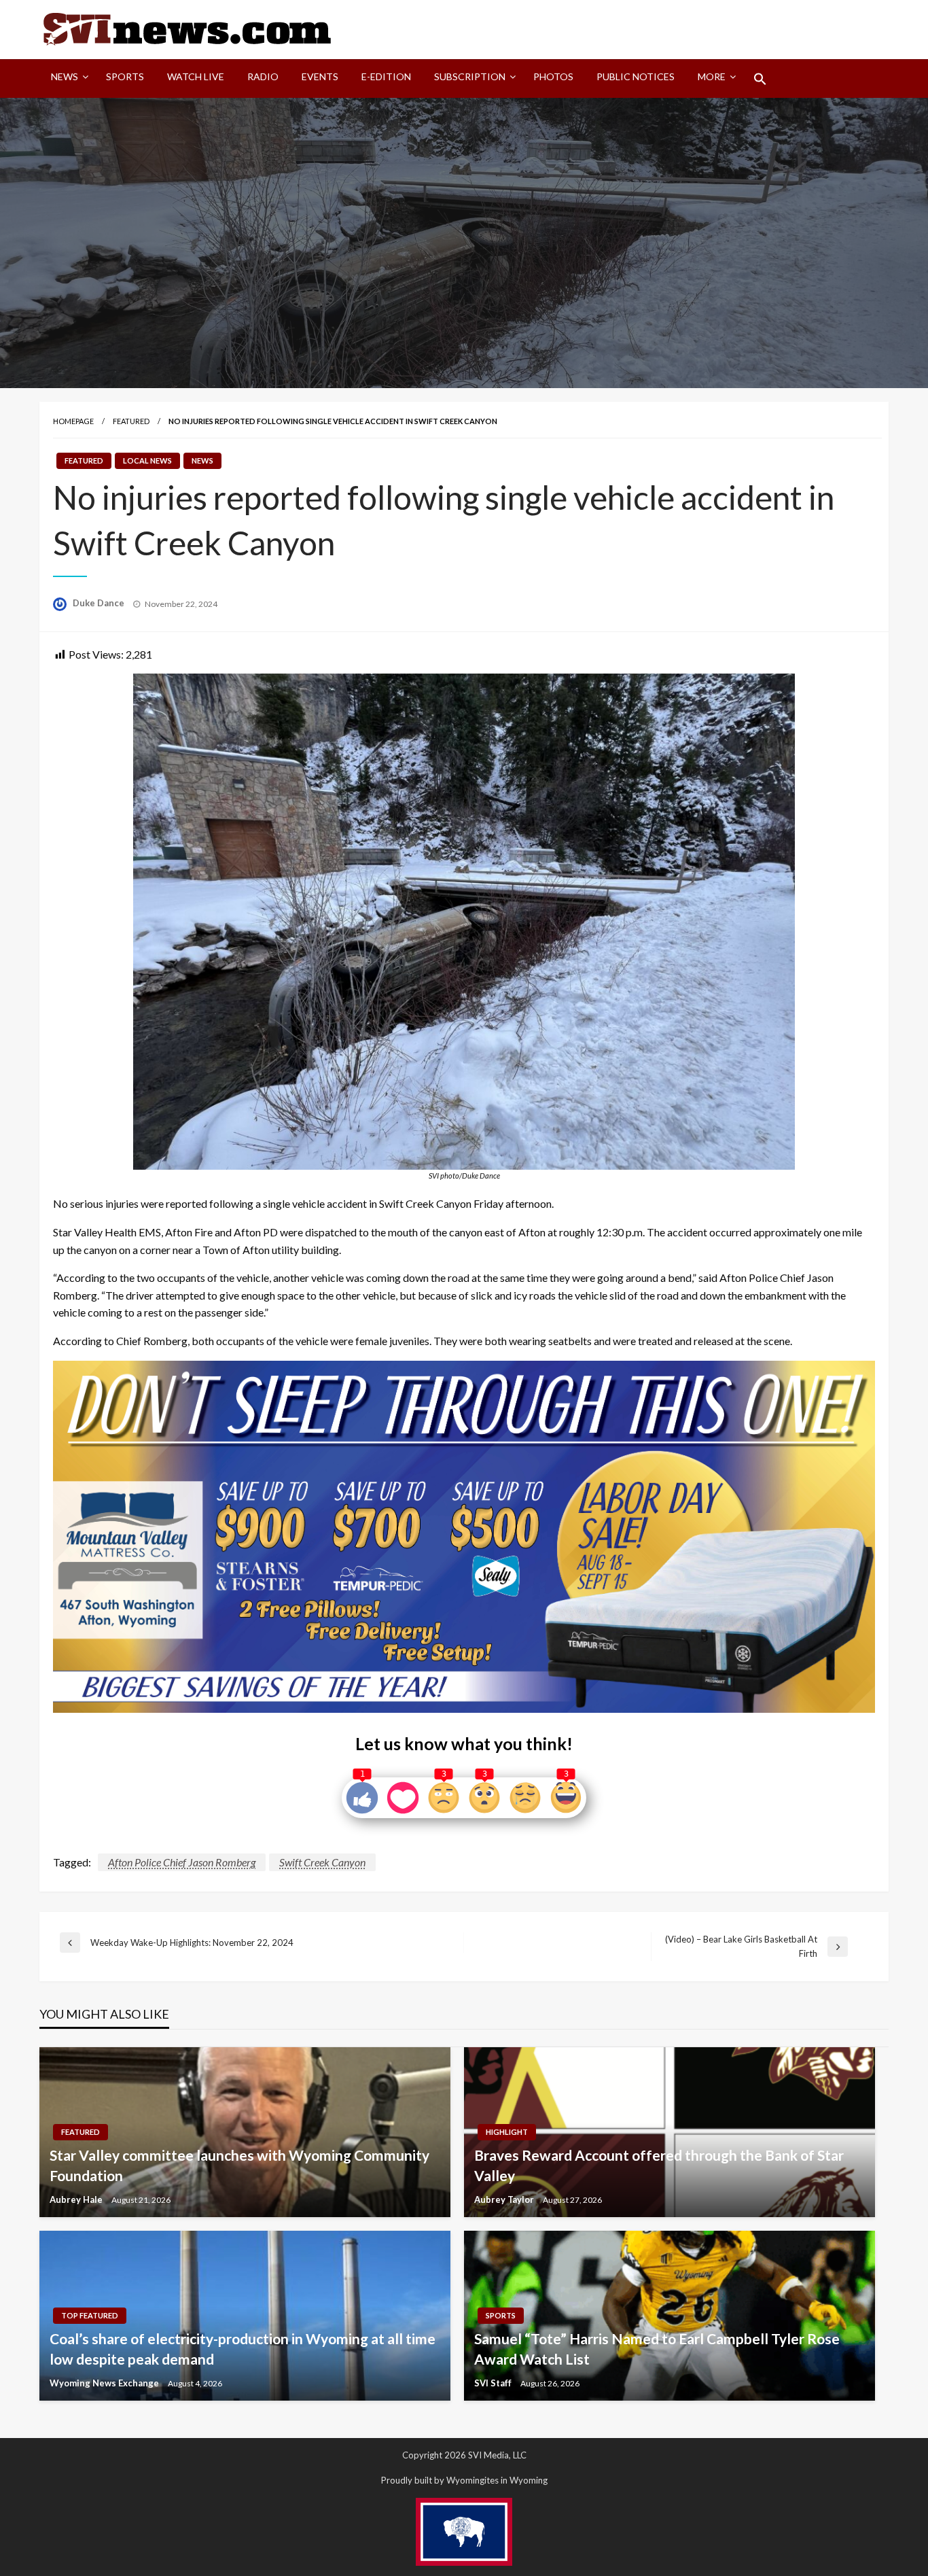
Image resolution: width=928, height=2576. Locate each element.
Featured (131, 421)
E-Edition (386, 76)
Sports (125, 76)
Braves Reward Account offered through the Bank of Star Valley (659, 2165)
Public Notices (636, 76)
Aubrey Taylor (505, 2199)
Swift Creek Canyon (322, 1862)
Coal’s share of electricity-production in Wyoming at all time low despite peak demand (243, 2348)
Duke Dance (100, 603)
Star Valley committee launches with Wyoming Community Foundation (239, 2165)
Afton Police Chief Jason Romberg (182, 1862)
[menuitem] (67, 79)
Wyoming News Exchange (105, 2383)
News (65, 76)
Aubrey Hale (77, 2199)
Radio (263, 76)
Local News (147, 460)
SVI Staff (494, 2383)
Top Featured (90, 2315)
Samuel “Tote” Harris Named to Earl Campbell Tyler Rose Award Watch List (657, 2348)
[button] (760, 79)
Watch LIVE (196, 76)
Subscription (470, 76)
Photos (553, 76)
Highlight (507, 2132)
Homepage (73, 421)
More (712, 76)
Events (320, 76)
